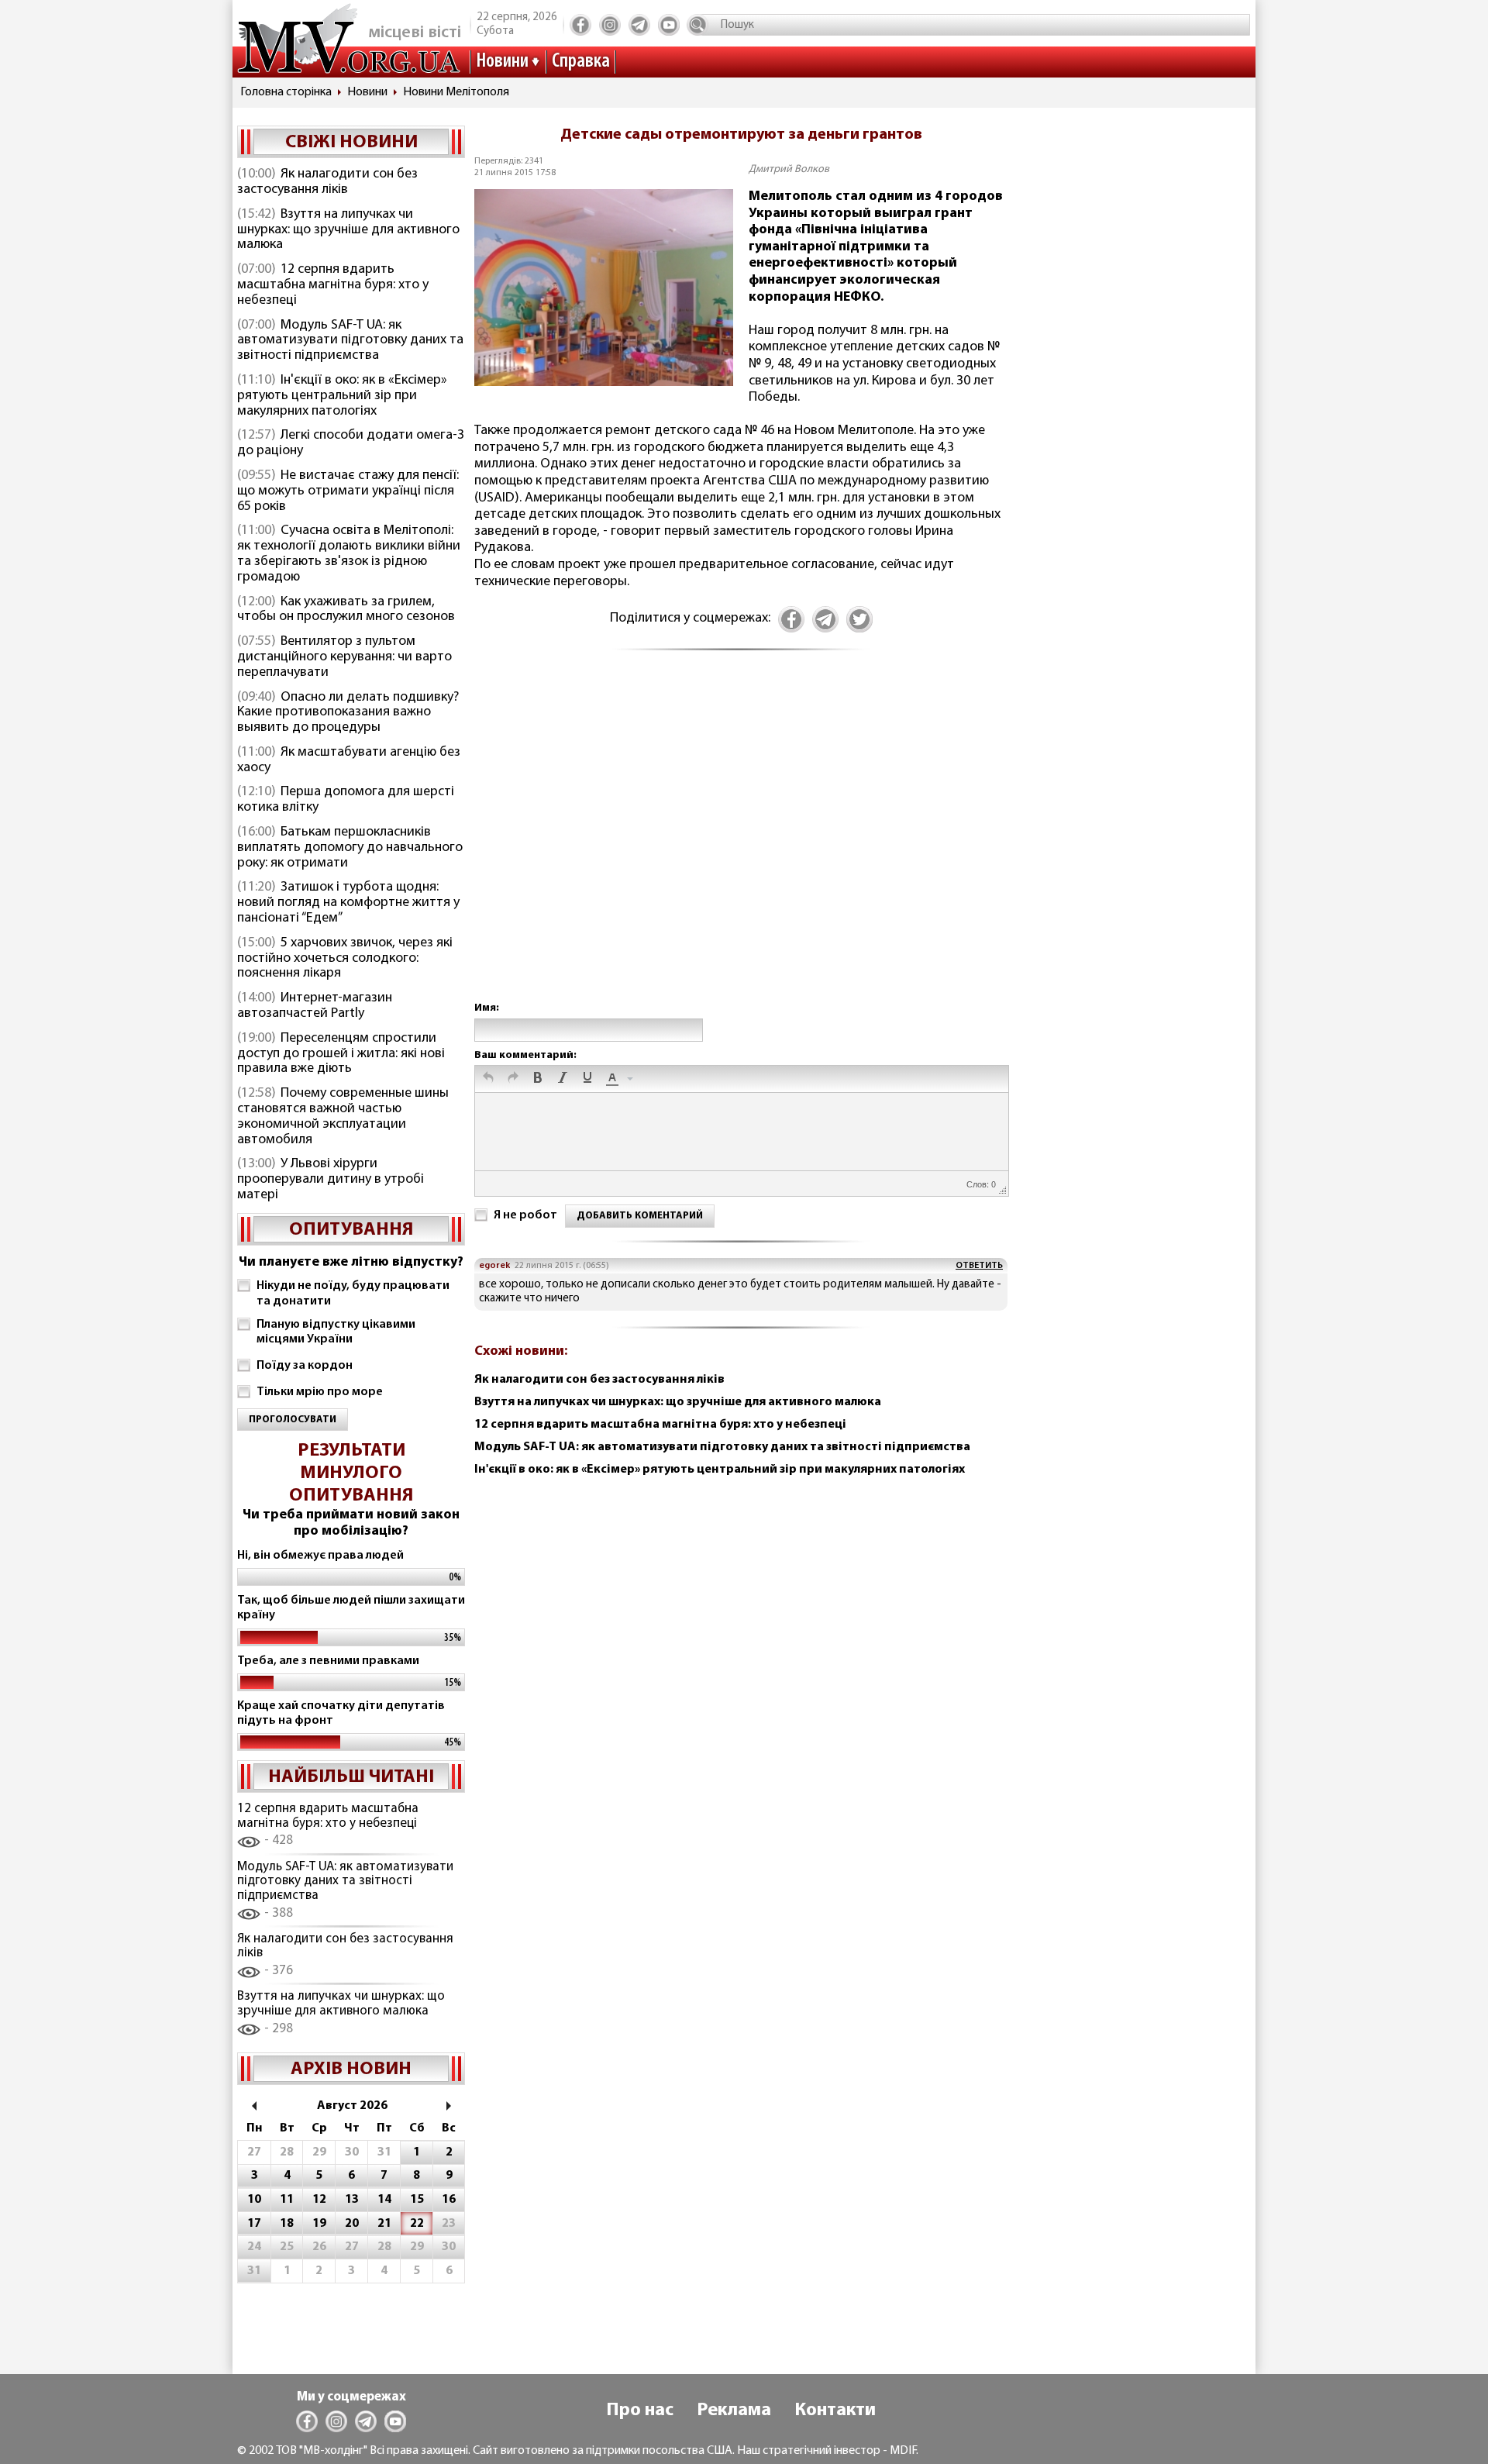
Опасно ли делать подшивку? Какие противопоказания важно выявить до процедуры (348, 713)
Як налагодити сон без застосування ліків (327, 182)
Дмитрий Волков (789, 169)
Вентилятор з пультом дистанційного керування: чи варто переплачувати (344, 657)
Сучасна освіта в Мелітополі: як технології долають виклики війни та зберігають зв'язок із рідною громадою (349, 554)
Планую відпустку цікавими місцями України (336, 1332)
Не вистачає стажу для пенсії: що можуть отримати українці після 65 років (348, 491)
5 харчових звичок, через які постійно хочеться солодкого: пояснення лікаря (345, 959)
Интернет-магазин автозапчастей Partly (315, 1006)
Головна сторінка (286, 92)
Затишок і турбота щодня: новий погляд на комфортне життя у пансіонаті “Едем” (348, 903)
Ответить (979, 1266)
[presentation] (488, 1079)
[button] (488, 1079)
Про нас (640, 2411)
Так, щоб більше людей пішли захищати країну (351, 1608)
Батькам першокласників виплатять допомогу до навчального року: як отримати (350, 848)
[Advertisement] (741, 843)
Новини (502, 62)
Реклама (734, 2411)
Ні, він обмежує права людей (320, 1556)
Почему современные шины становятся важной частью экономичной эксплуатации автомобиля (343, 1117)
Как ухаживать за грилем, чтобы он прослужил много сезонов (346, 610)
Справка (581, 62)
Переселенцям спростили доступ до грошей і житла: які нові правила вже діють (341, 1054)
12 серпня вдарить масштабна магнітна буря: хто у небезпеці (333, 285)
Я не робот (525, 1215)
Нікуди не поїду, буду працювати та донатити (353, 1293)
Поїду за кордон (305, 1366)
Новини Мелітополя (456, 92)
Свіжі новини (351, 143)
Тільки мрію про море (320, 1392)
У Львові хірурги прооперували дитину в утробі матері (331, 1180)
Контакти (835, 2411)
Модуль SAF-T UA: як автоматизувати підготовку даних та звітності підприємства (350, 341)
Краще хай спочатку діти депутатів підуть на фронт (341, 1713)
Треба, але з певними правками (328, 1661)
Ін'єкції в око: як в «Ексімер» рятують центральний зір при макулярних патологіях (342, 396)
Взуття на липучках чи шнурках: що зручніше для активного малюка (348, 230)
